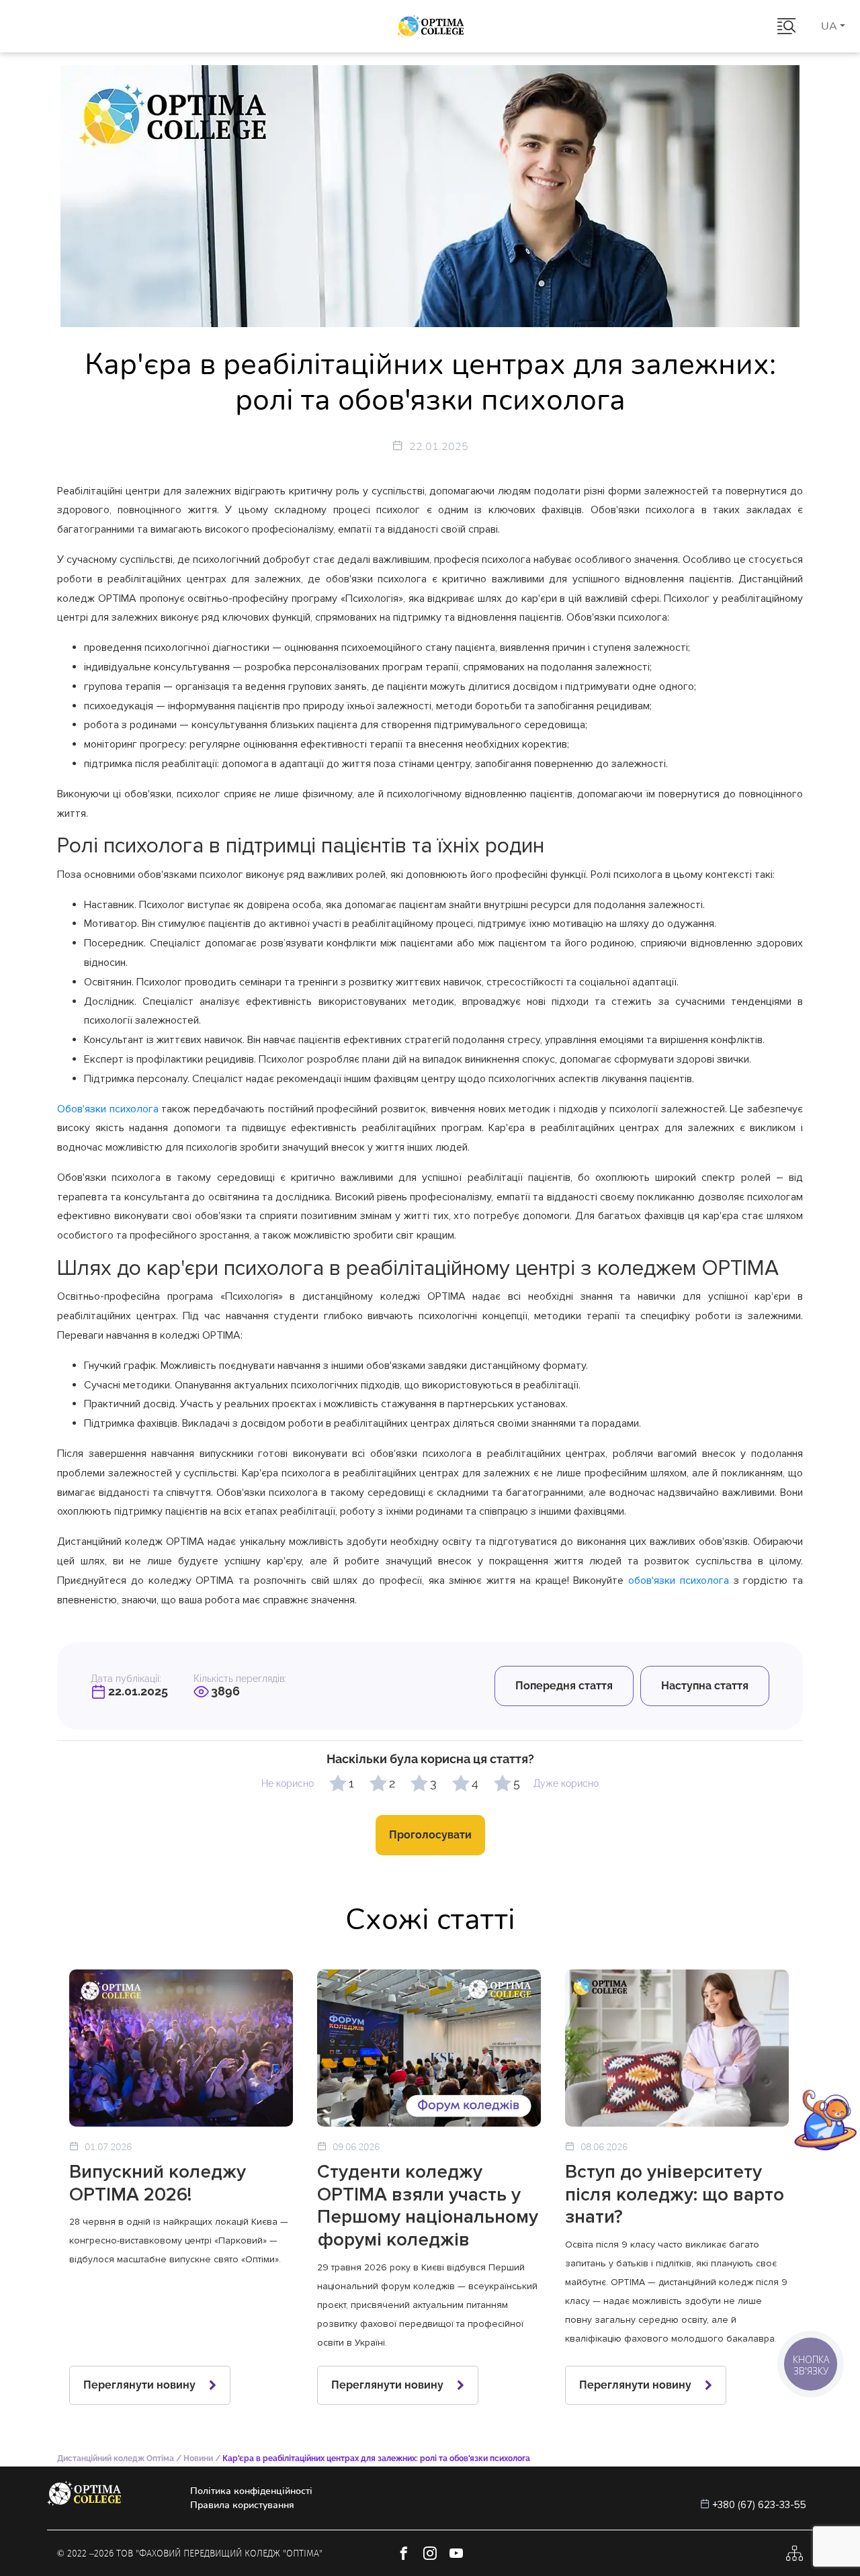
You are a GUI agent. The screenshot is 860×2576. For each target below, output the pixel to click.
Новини (198, 2458)
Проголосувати (430, 1835)
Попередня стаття (564, 1686)
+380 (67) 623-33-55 (760, 2505)
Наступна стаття (705, 1686)
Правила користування (242, 2505)
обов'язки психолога (679, 1581)
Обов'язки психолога (108, 1109)
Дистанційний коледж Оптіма (116, 2458)
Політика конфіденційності (251, 2491)
